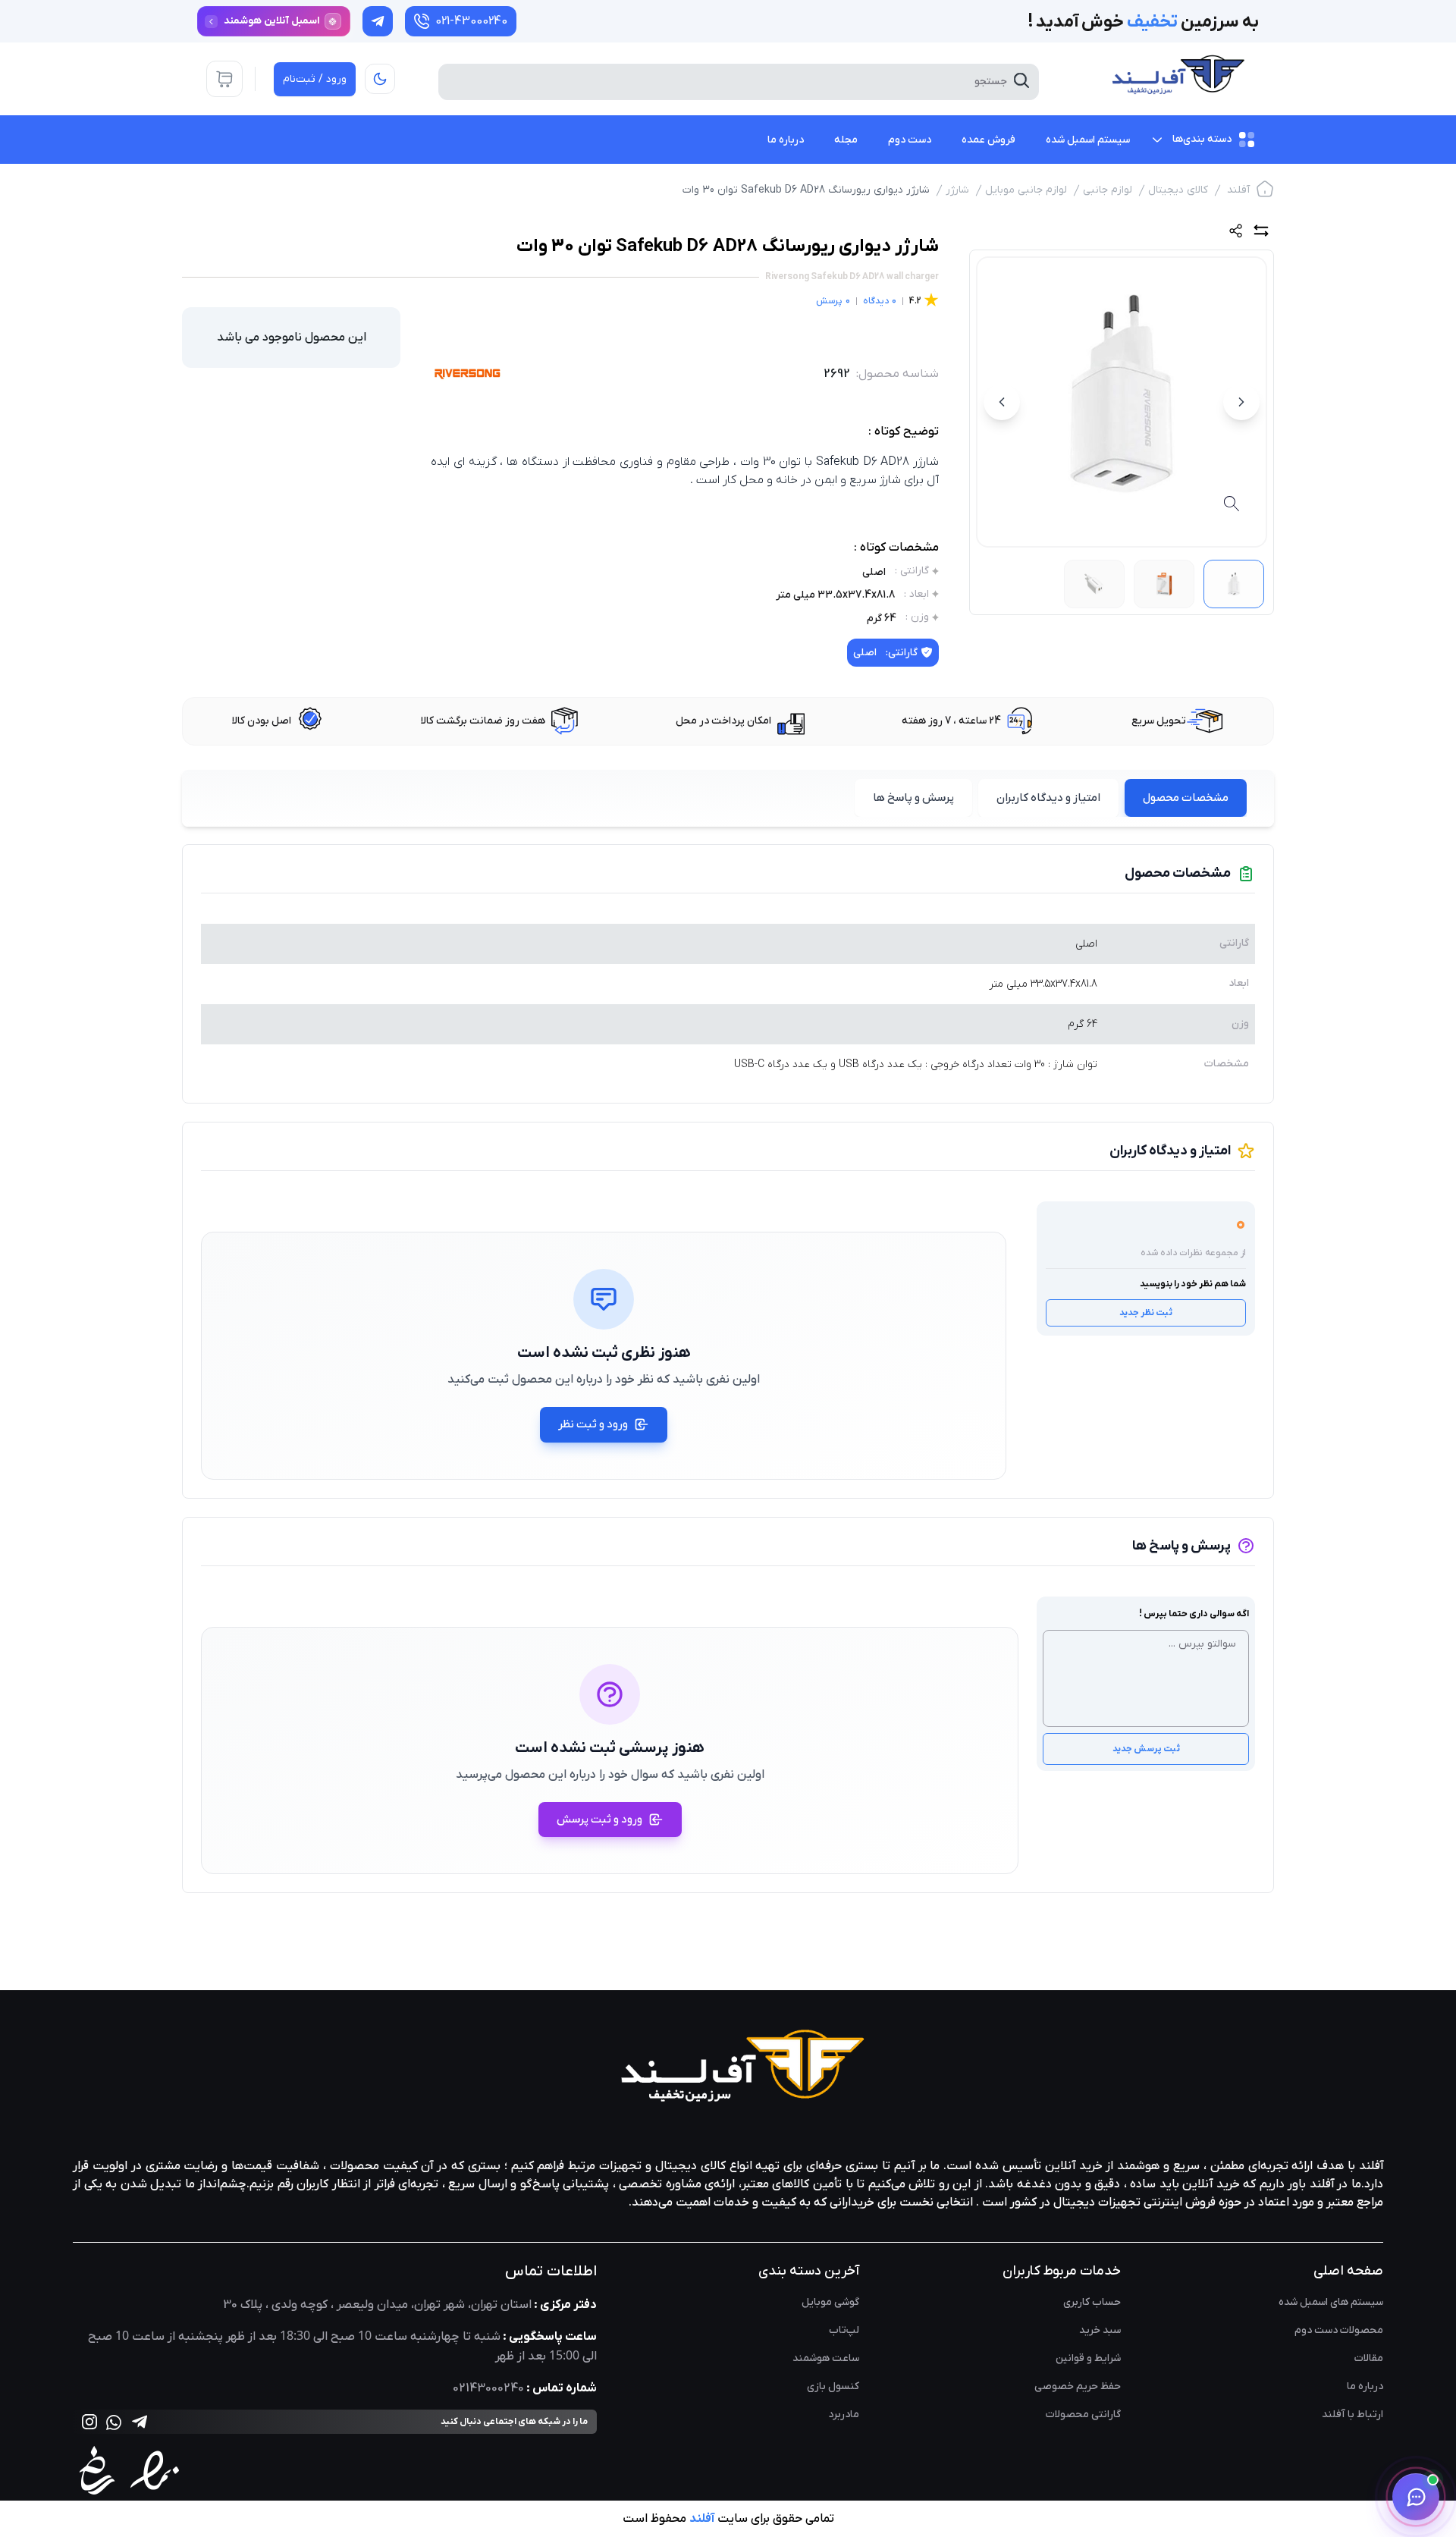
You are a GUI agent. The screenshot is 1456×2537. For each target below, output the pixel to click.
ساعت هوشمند (826, 2358)
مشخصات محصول (1186, 798)
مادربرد (844, 2415)
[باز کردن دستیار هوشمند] (1416, 2497)
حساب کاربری (1092, 2302)
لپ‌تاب (844, 2330)
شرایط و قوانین (1088, 2358)
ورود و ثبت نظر (593, 1424)
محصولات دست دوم (1339, 2330)
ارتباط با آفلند (1352, 2415)
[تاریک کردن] (380, 79)
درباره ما (1365, 2386)
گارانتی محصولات (1083, 2415)
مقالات (1369, 2358)
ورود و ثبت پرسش (599, 1820)
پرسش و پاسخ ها (913, 798)
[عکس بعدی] (1002, 402)
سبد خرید (1100, 2330)
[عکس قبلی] (1241, 402)
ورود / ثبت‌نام (315, 79)
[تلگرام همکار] (378, 21)
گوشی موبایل (830, 2302)
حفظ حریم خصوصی (1078, 2386)
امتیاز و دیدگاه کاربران (1048, 798)
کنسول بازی (833, 2386)
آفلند (1238, 190)
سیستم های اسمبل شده (1331, 2302)
